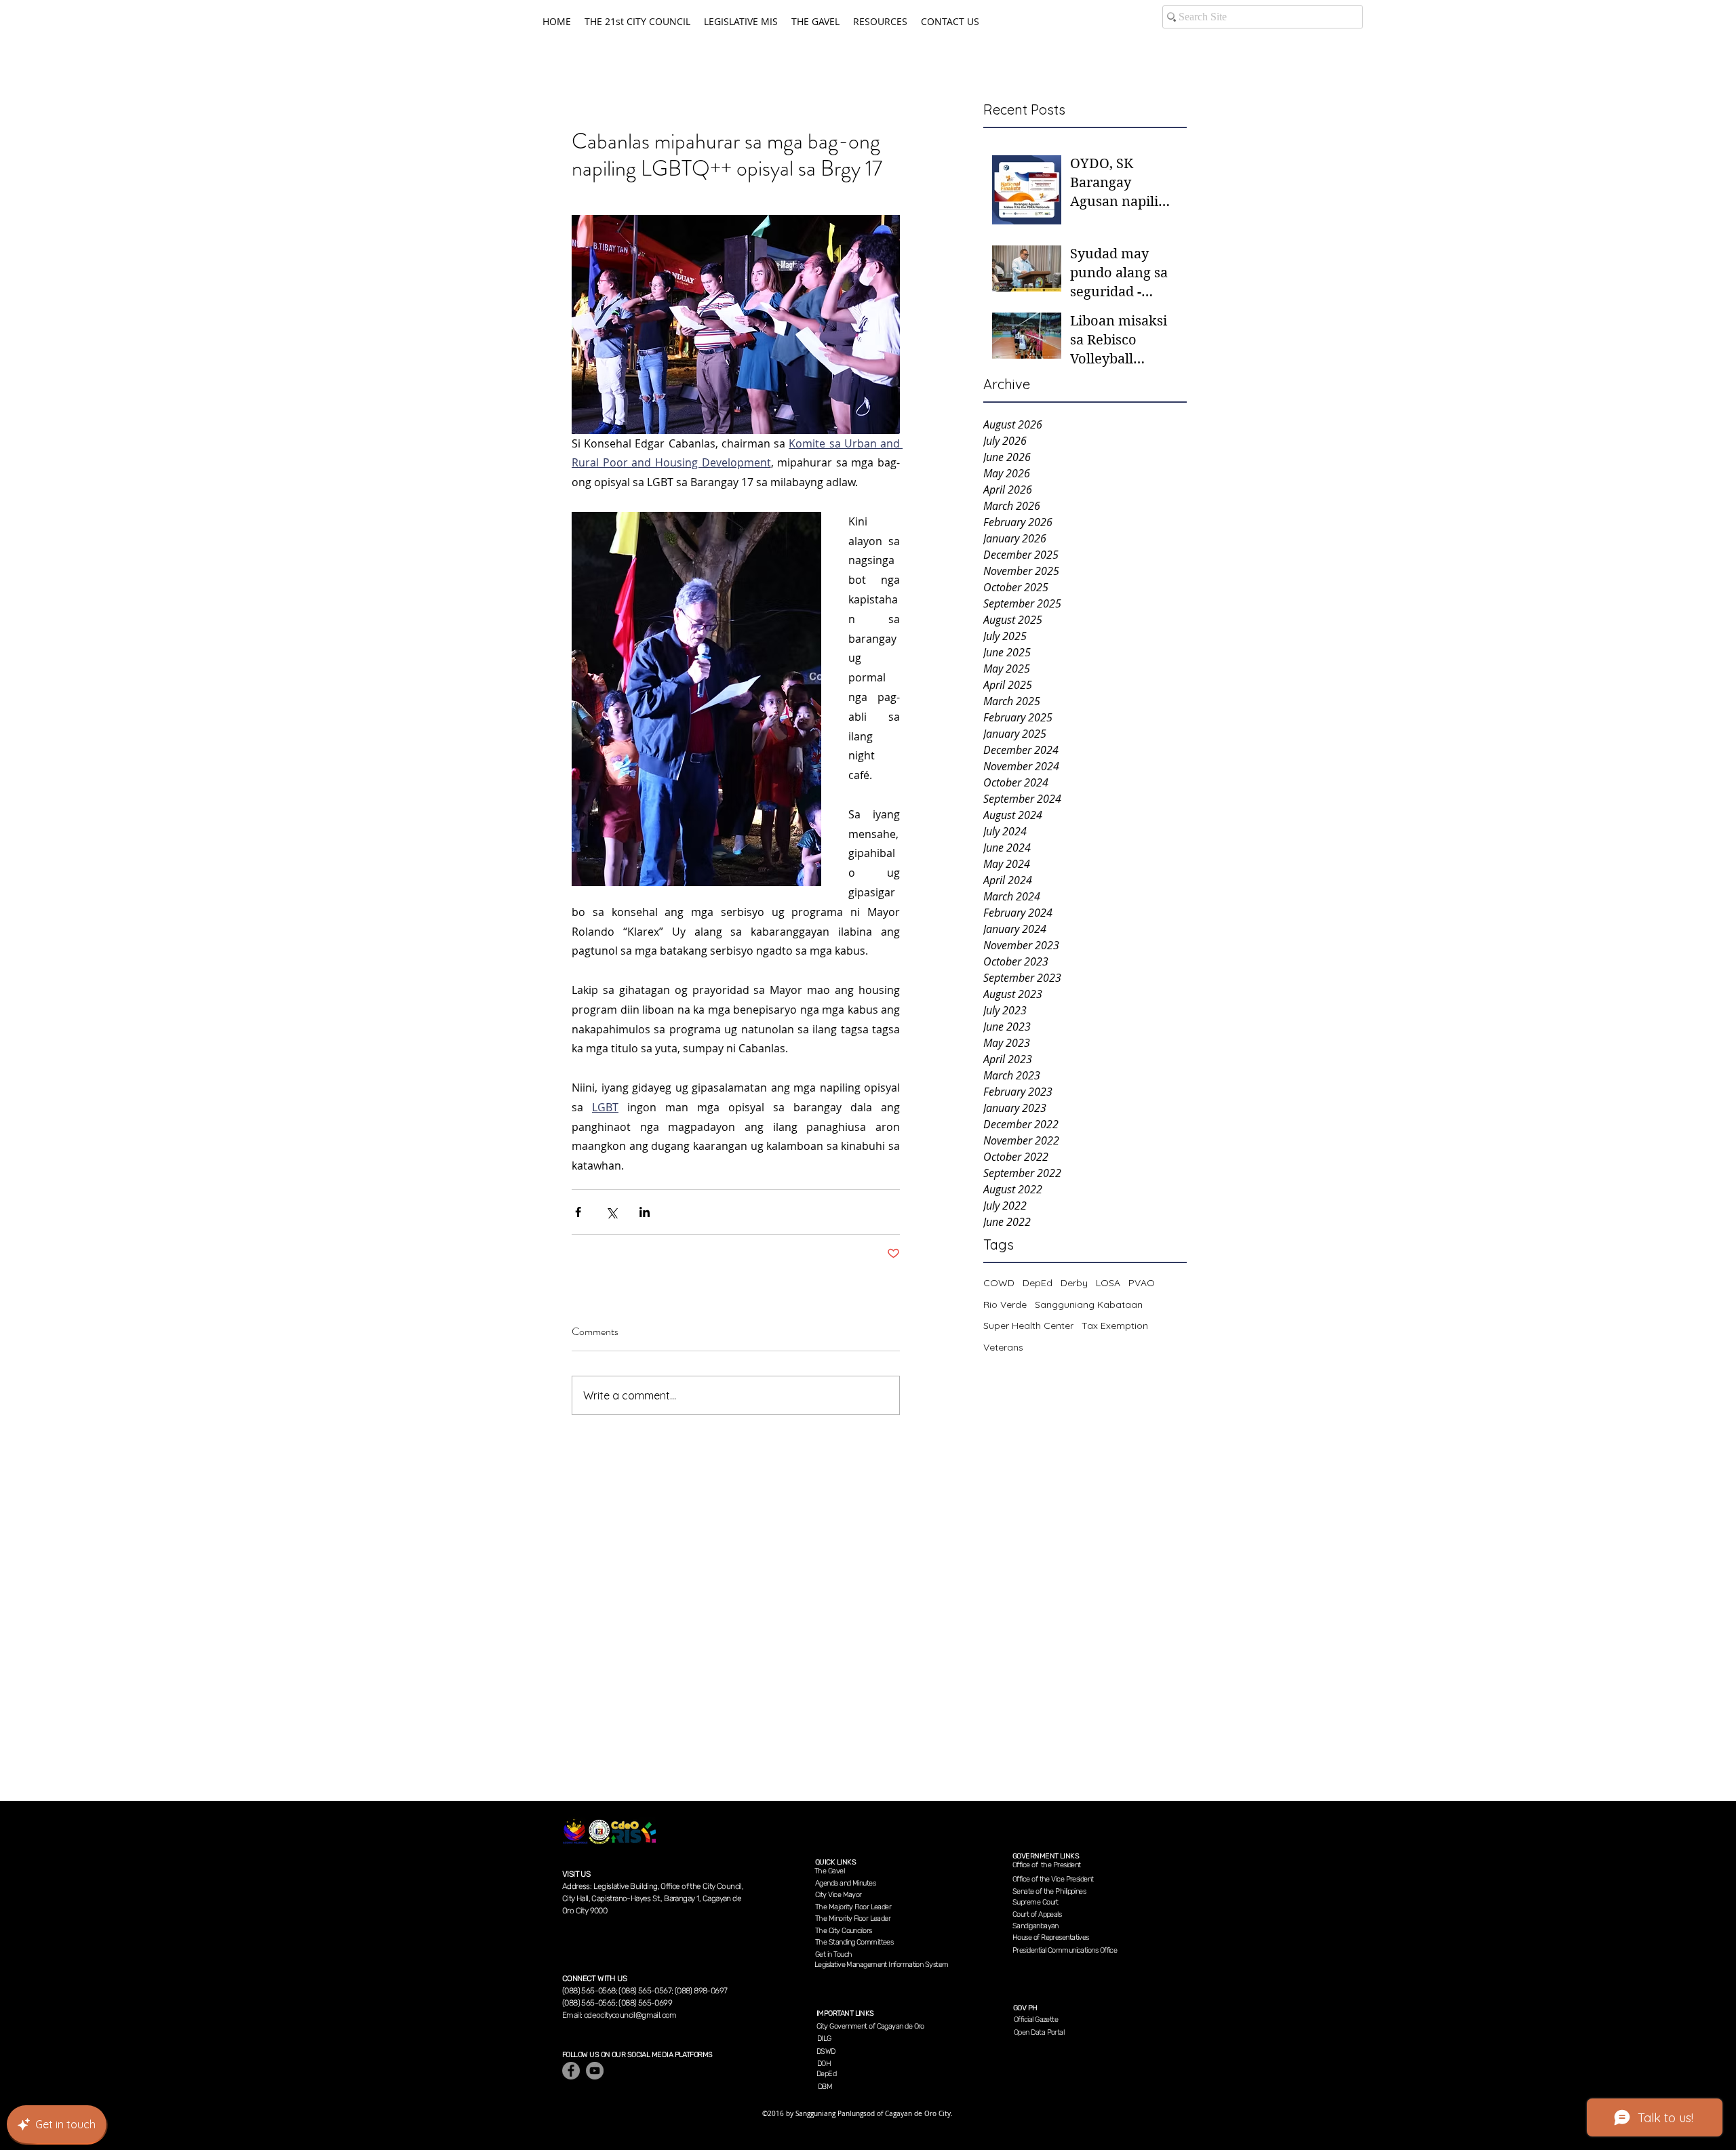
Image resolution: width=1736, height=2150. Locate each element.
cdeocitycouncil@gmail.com (630, 2015)
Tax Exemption (1115, 1326)
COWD (999, 1283)
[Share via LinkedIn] (645, 1212)
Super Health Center (1028, 1326)
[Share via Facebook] (578, 1212)
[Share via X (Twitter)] (611, 1212)
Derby (1074, 1283)
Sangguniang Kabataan (1089, 1305)
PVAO (1142, 1283)
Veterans (1003, 1347)
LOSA (1108, 1283)
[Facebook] (571, 2071)
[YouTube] (595, 2071)
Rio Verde (1005, 1305)
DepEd (1038, 1283)
